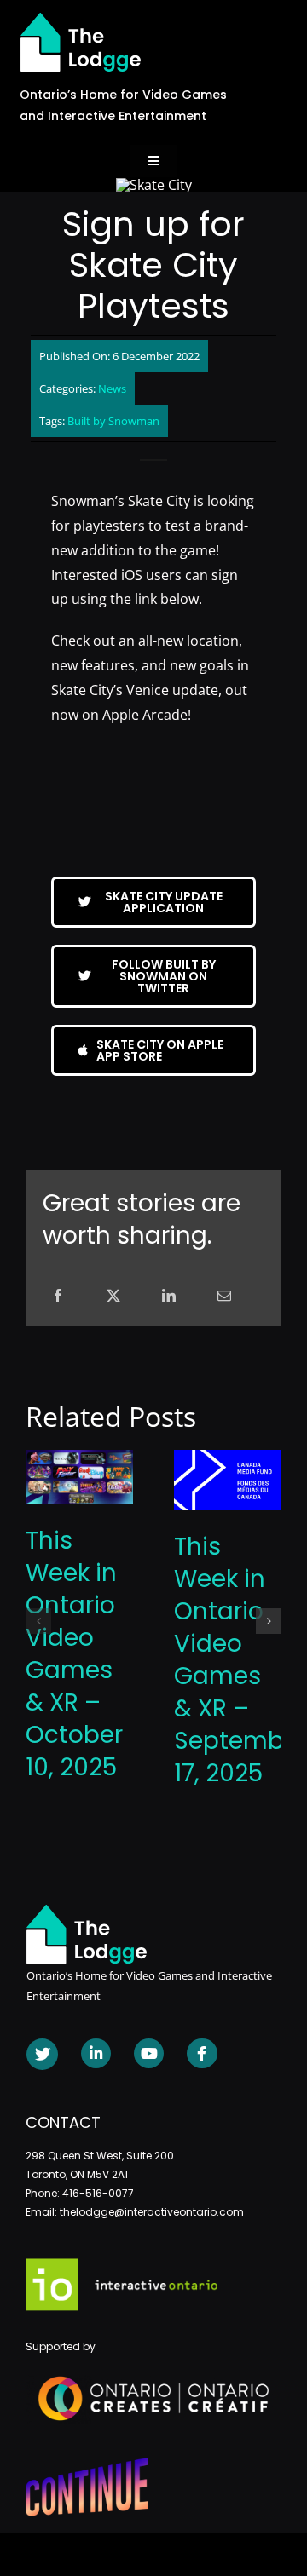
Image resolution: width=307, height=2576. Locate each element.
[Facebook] (58, 1296)
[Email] (224, 1296)
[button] (38, 1621)
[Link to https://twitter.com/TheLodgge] (42, 2054)
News (112, 388)
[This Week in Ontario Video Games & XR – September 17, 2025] (228, 1459)
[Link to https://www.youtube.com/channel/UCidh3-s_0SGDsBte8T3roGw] (149, 2053)
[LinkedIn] (169, 1296)
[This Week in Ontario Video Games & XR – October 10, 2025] (79, 1459)
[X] (113, 1296)
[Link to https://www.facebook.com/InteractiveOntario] (202, 2053)
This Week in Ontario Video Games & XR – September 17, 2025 (240, 1660)
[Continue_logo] (87, 2464)
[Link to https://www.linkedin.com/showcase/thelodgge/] (96, 2053)
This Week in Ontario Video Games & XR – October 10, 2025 (74, 1654)
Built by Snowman (113, 421)
